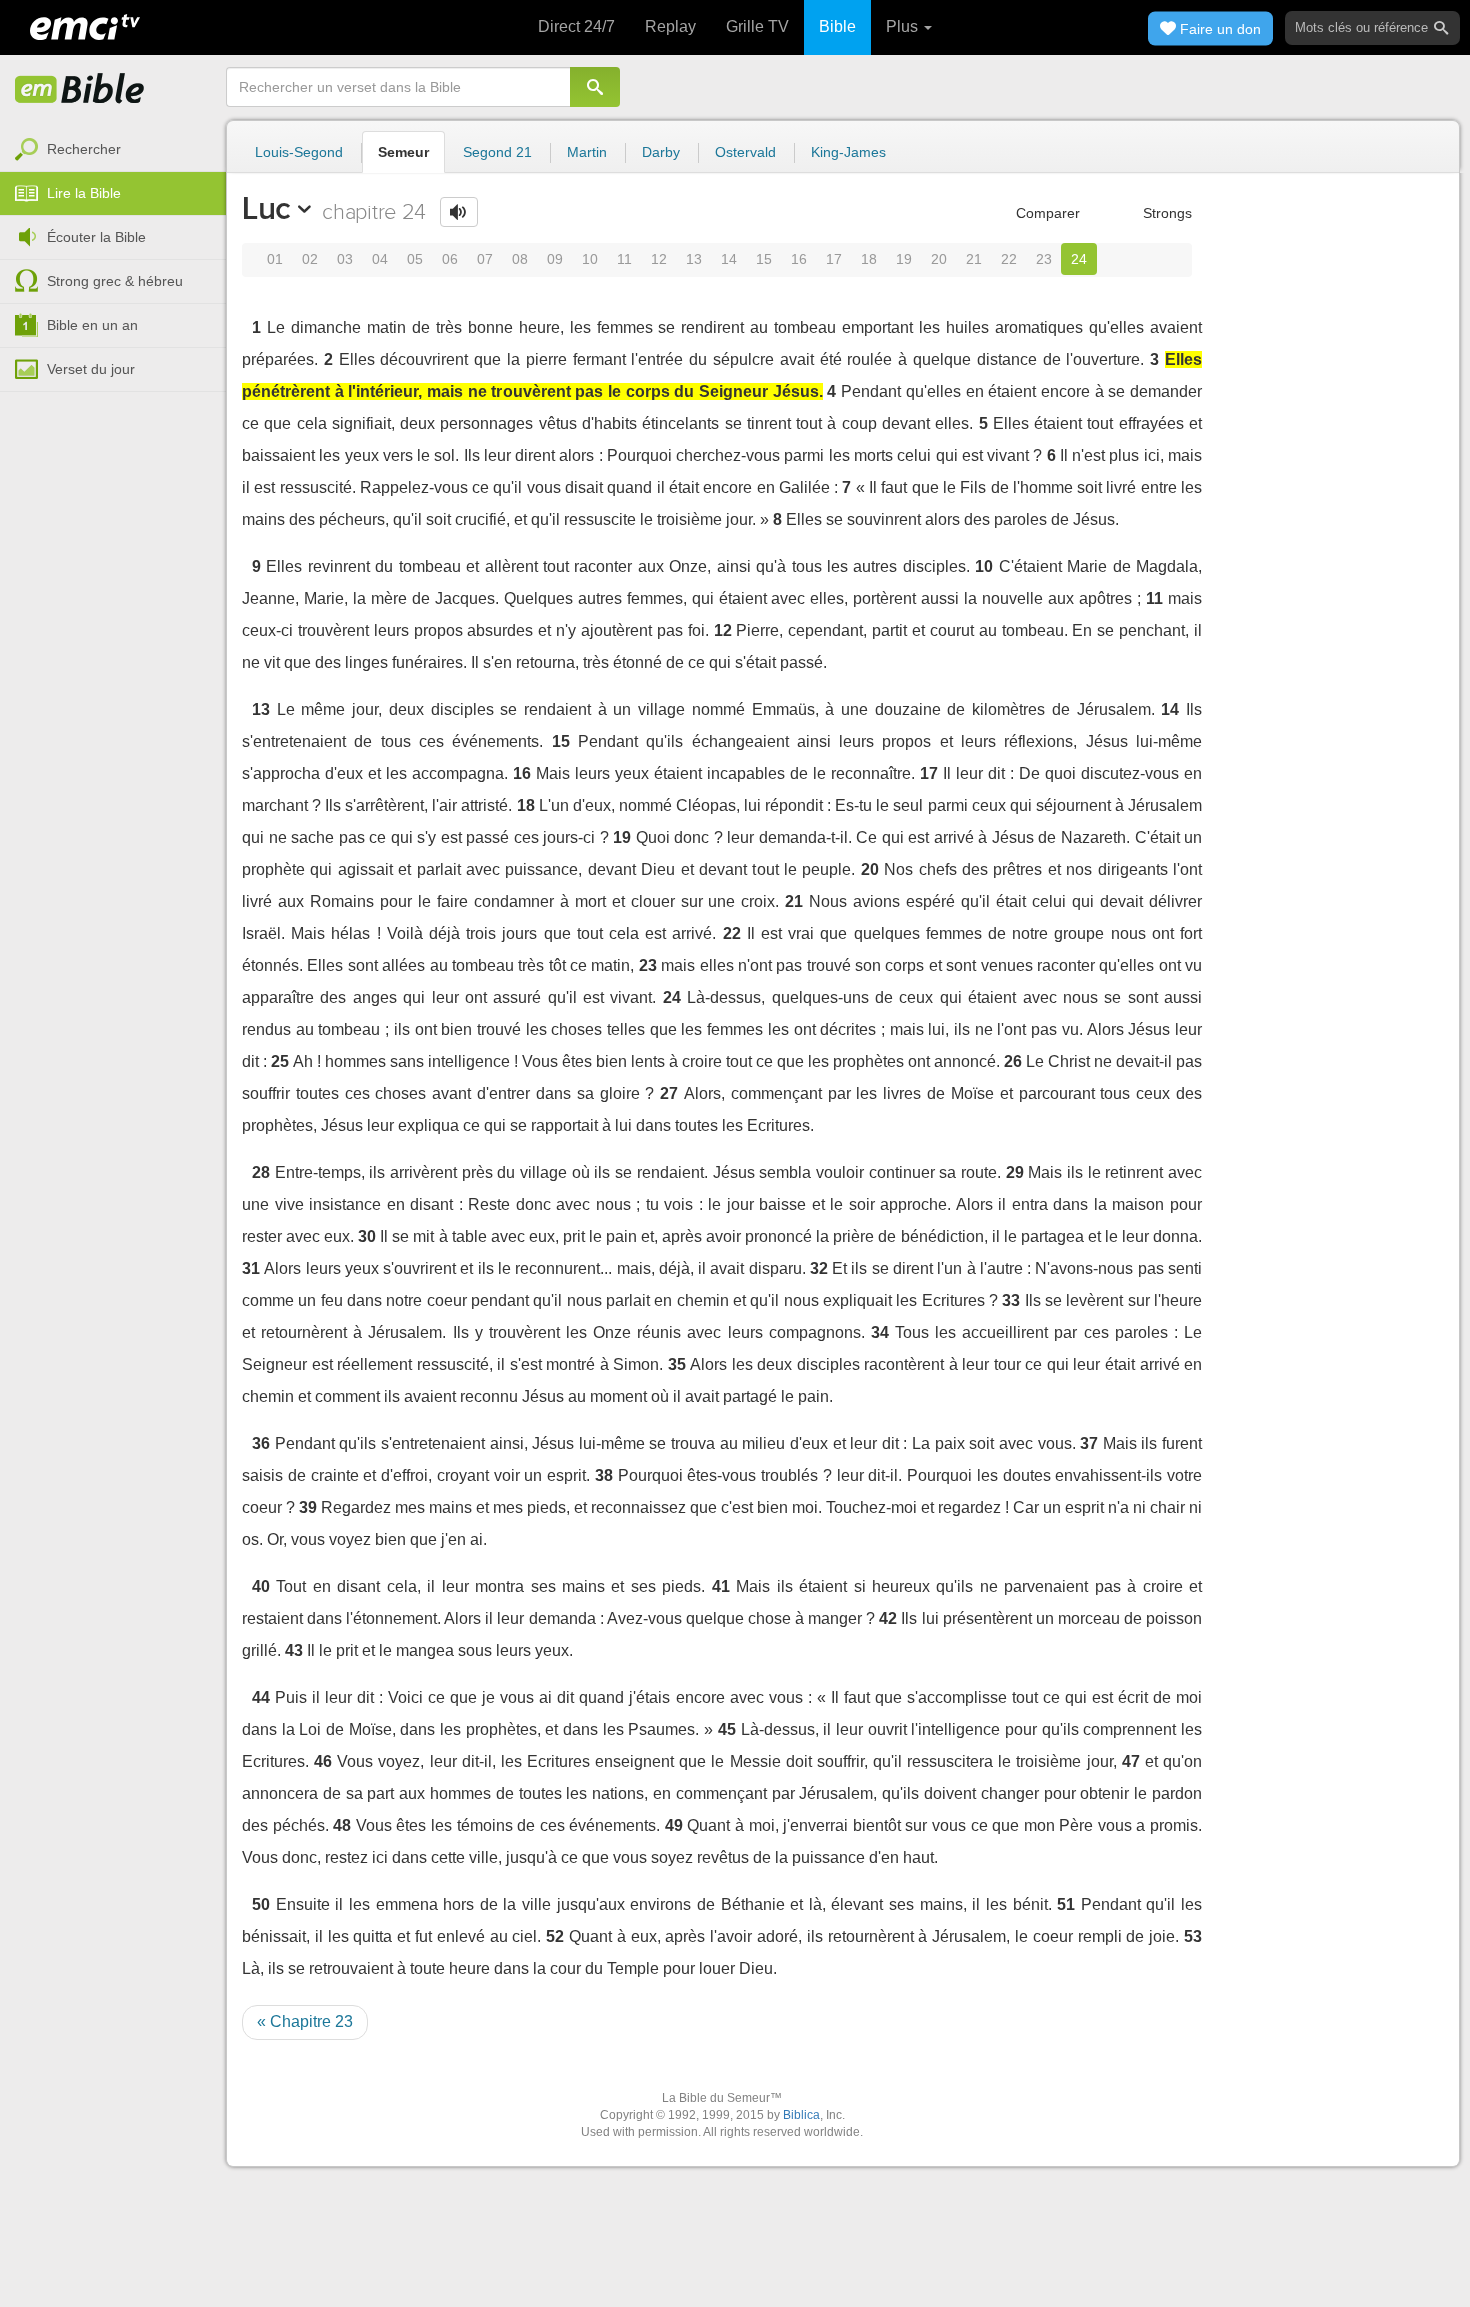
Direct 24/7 (576, 26)
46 (323, 1761)
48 (342, 1825)
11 (624, 259)
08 (520, 259)
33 (1011, 1300)
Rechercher (84, 149)
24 (1079, 259)
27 (669, 1093)
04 (380, 259)
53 (1193, 1936)
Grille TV (757, 26)
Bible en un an (92, 325)
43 (294, 1650)
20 (939, 259)
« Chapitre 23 (305, 2021)
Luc (266, 208)
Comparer (1046, 213)
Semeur (403, 152)
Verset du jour (91, 369)
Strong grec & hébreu (115, 281)
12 (659, 259)
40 (261, 1586)
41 (721, 1586)
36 (261, 1443)
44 (261, 1697)
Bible (837, 26)
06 (450, 259)
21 (974, 259)
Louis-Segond (299, 152)
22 (1009, 259)
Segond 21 (497, 152)
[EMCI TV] (85, 25)
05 (415, 259)
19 (904, 259)
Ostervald (745, 152)
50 (261, 1904)
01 (275, 259)
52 (555, 1936)
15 (764, 259)
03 (345, 259)
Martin (587, 152)
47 (1131, 1761)
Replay (670, 26)
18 (869, 259)
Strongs (1165, 213)
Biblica (801, 2115)
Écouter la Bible (96, 237)
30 (367, 1236)
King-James (848, 152)
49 (674, 1825)
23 (1044, 259)
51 (1066, 1904)
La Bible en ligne (80, 90)
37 (1089, 1443)
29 (1015, 1172)
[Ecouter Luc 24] (459, 212)
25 (280, 1061)
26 (1013, 1061)
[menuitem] (113, 150)
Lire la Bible (84, 193)
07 (485, 259)
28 (261, 1172)
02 (310, 259)
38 (604, 1475)
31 (251, 1268)
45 (727, 1729)
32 (819, 1268)
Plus (904, 26)
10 (590, 259)
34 (880, 1332)
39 (308, 1507)
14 (729, 259)
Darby (661, 152)
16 (799, 259)
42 (888, 1618)
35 (677, 1364)
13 (694, 259)
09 (555, 259)
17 (834, 259)
